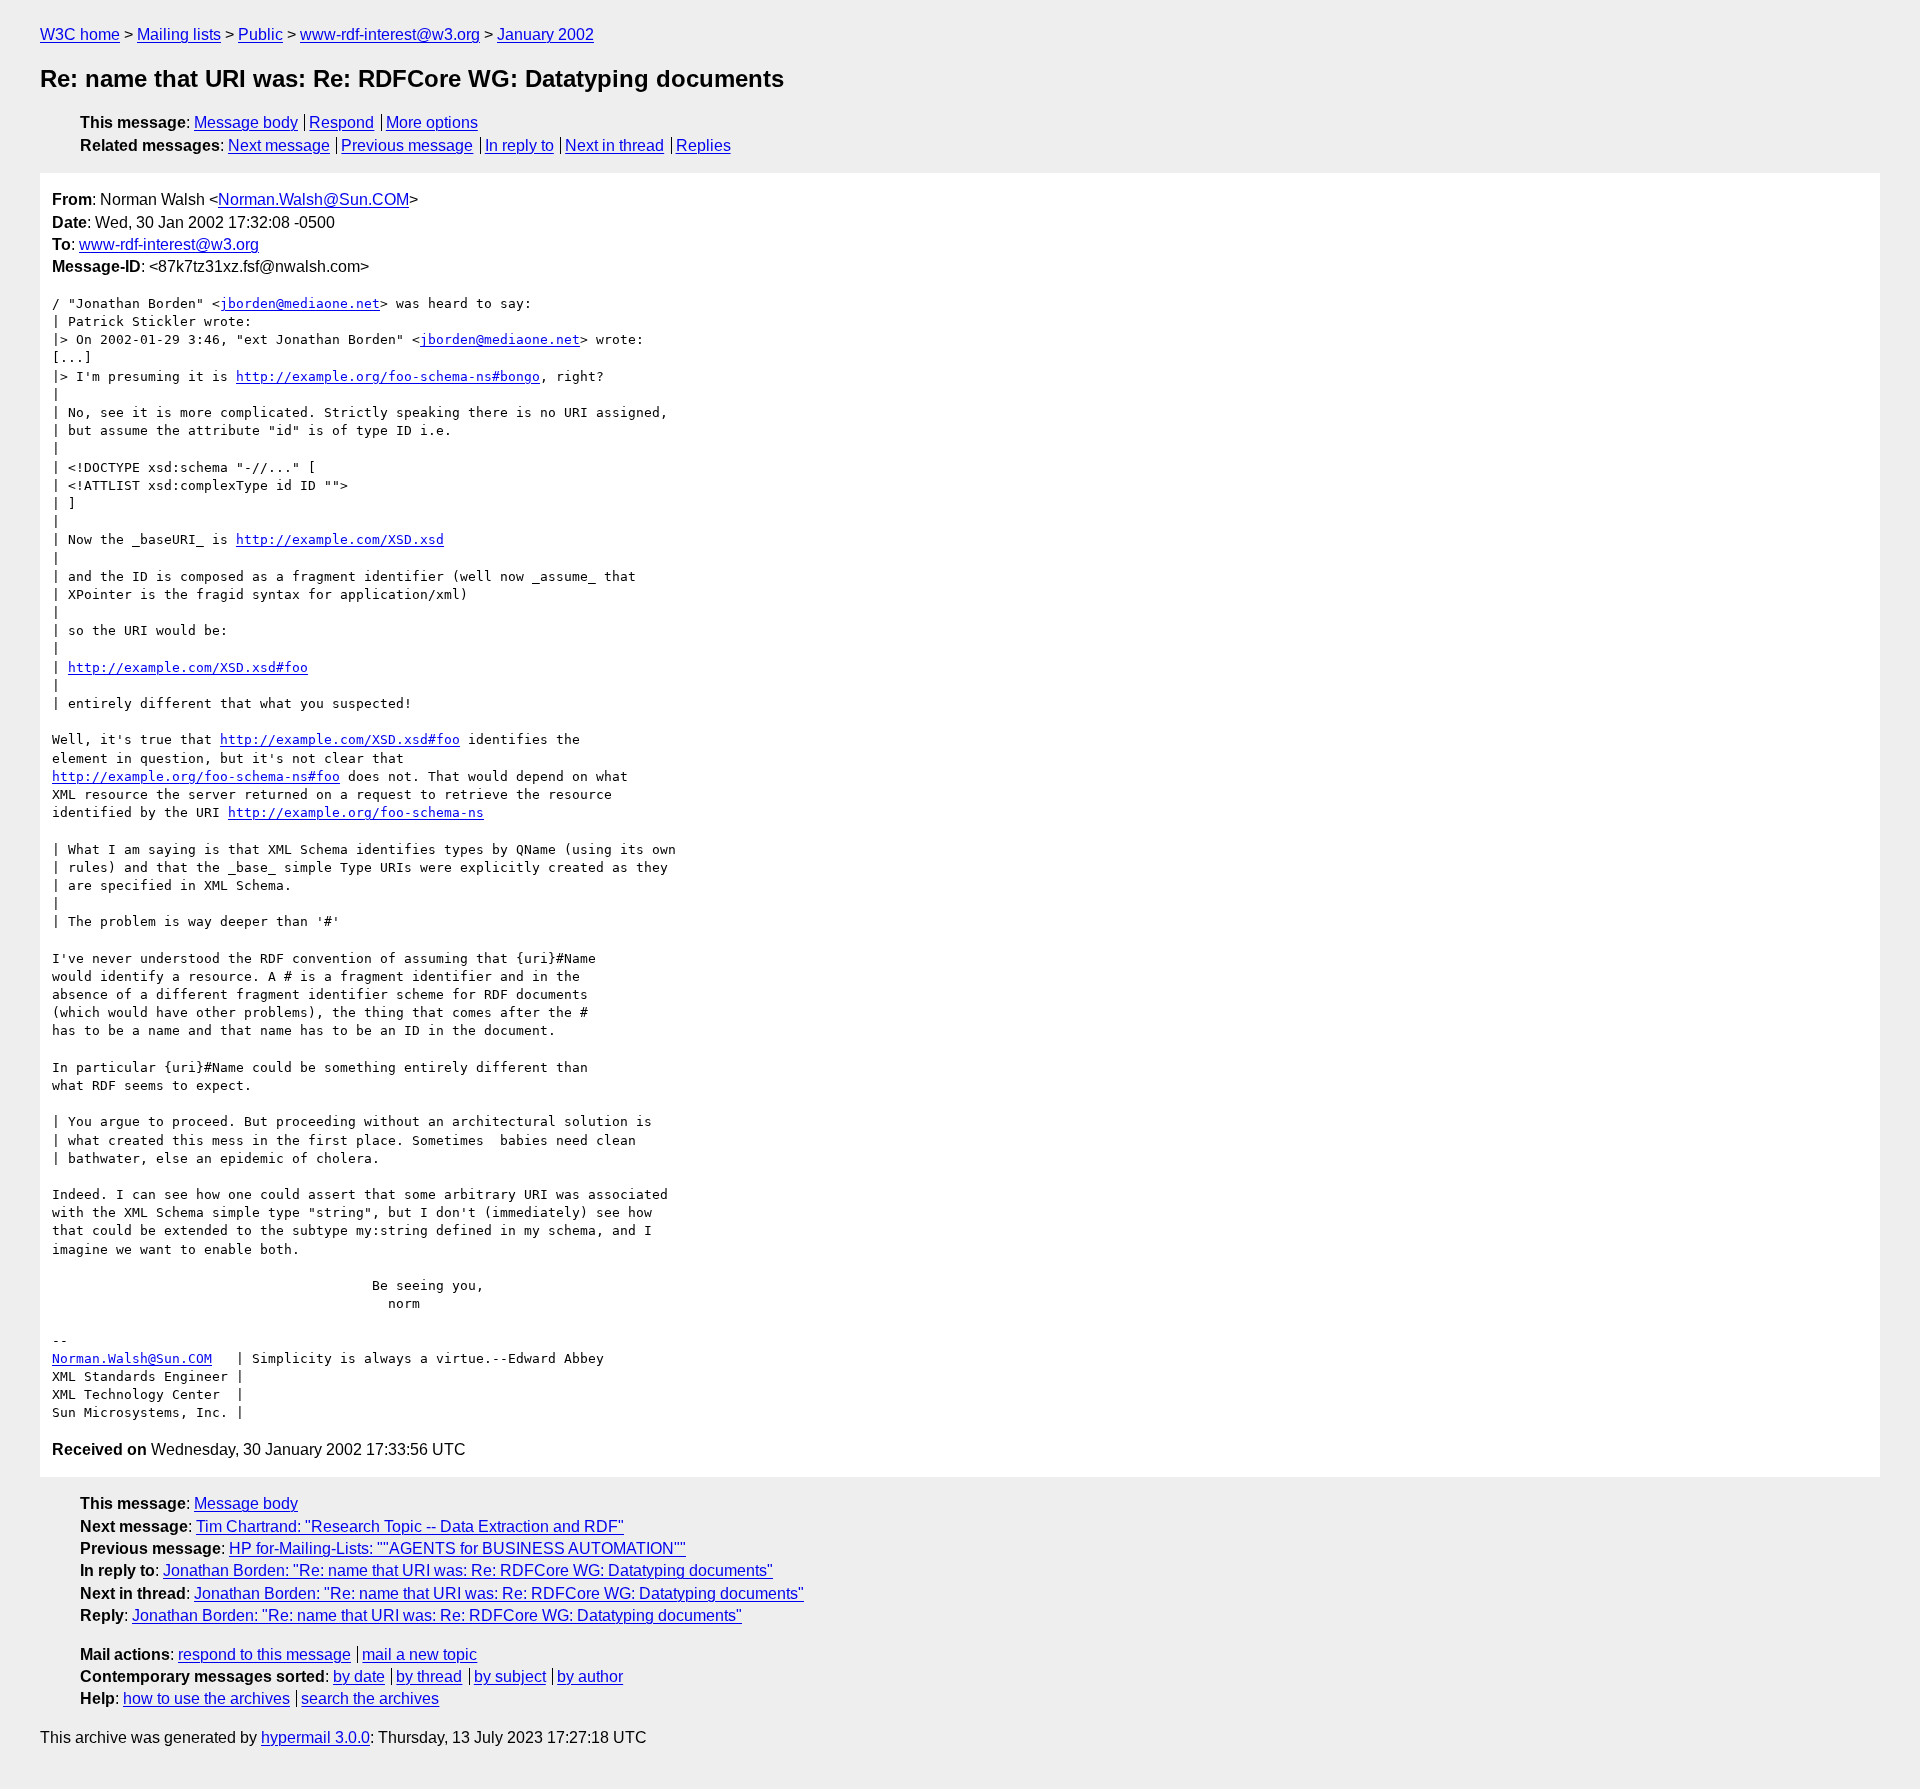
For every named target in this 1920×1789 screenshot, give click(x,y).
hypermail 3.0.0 (315, 1737)
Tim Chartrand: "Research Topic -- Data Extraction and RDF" (410, 1526)
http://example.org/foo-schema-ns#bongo (388, 376)
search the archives (370, 1698)
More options (432, 122)
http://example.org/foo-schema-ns (356, 812)
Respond (341, 122)
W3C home (80, 34)
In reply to (519, 145)
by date (359, 1676)
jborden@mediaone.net (300, 303)
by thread (429, 1676)
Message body (246, 122)
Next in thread (614, 145)
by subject (510, 1676)
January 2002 (545, 34)
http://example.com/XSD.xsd (340, 539)
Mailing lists (179, 34)
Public (260, 34)
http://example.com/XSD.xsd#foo (188, 667)
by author (590, 1676)
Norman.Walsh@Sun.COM (313, 199)
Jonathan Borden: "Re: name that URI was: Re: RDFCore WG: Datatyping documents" (468, 1570)
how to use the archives (206, 1698)
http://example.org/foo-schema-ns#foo (196, 776)
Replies (703, 145)
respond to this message (264, 1654)
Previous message (407, 145)
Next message (279, 145)
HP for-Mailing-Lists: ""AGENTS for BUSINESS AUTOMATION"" (457, 1548)
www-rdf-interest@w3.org (390, 34)
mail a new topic (419, 1654)
